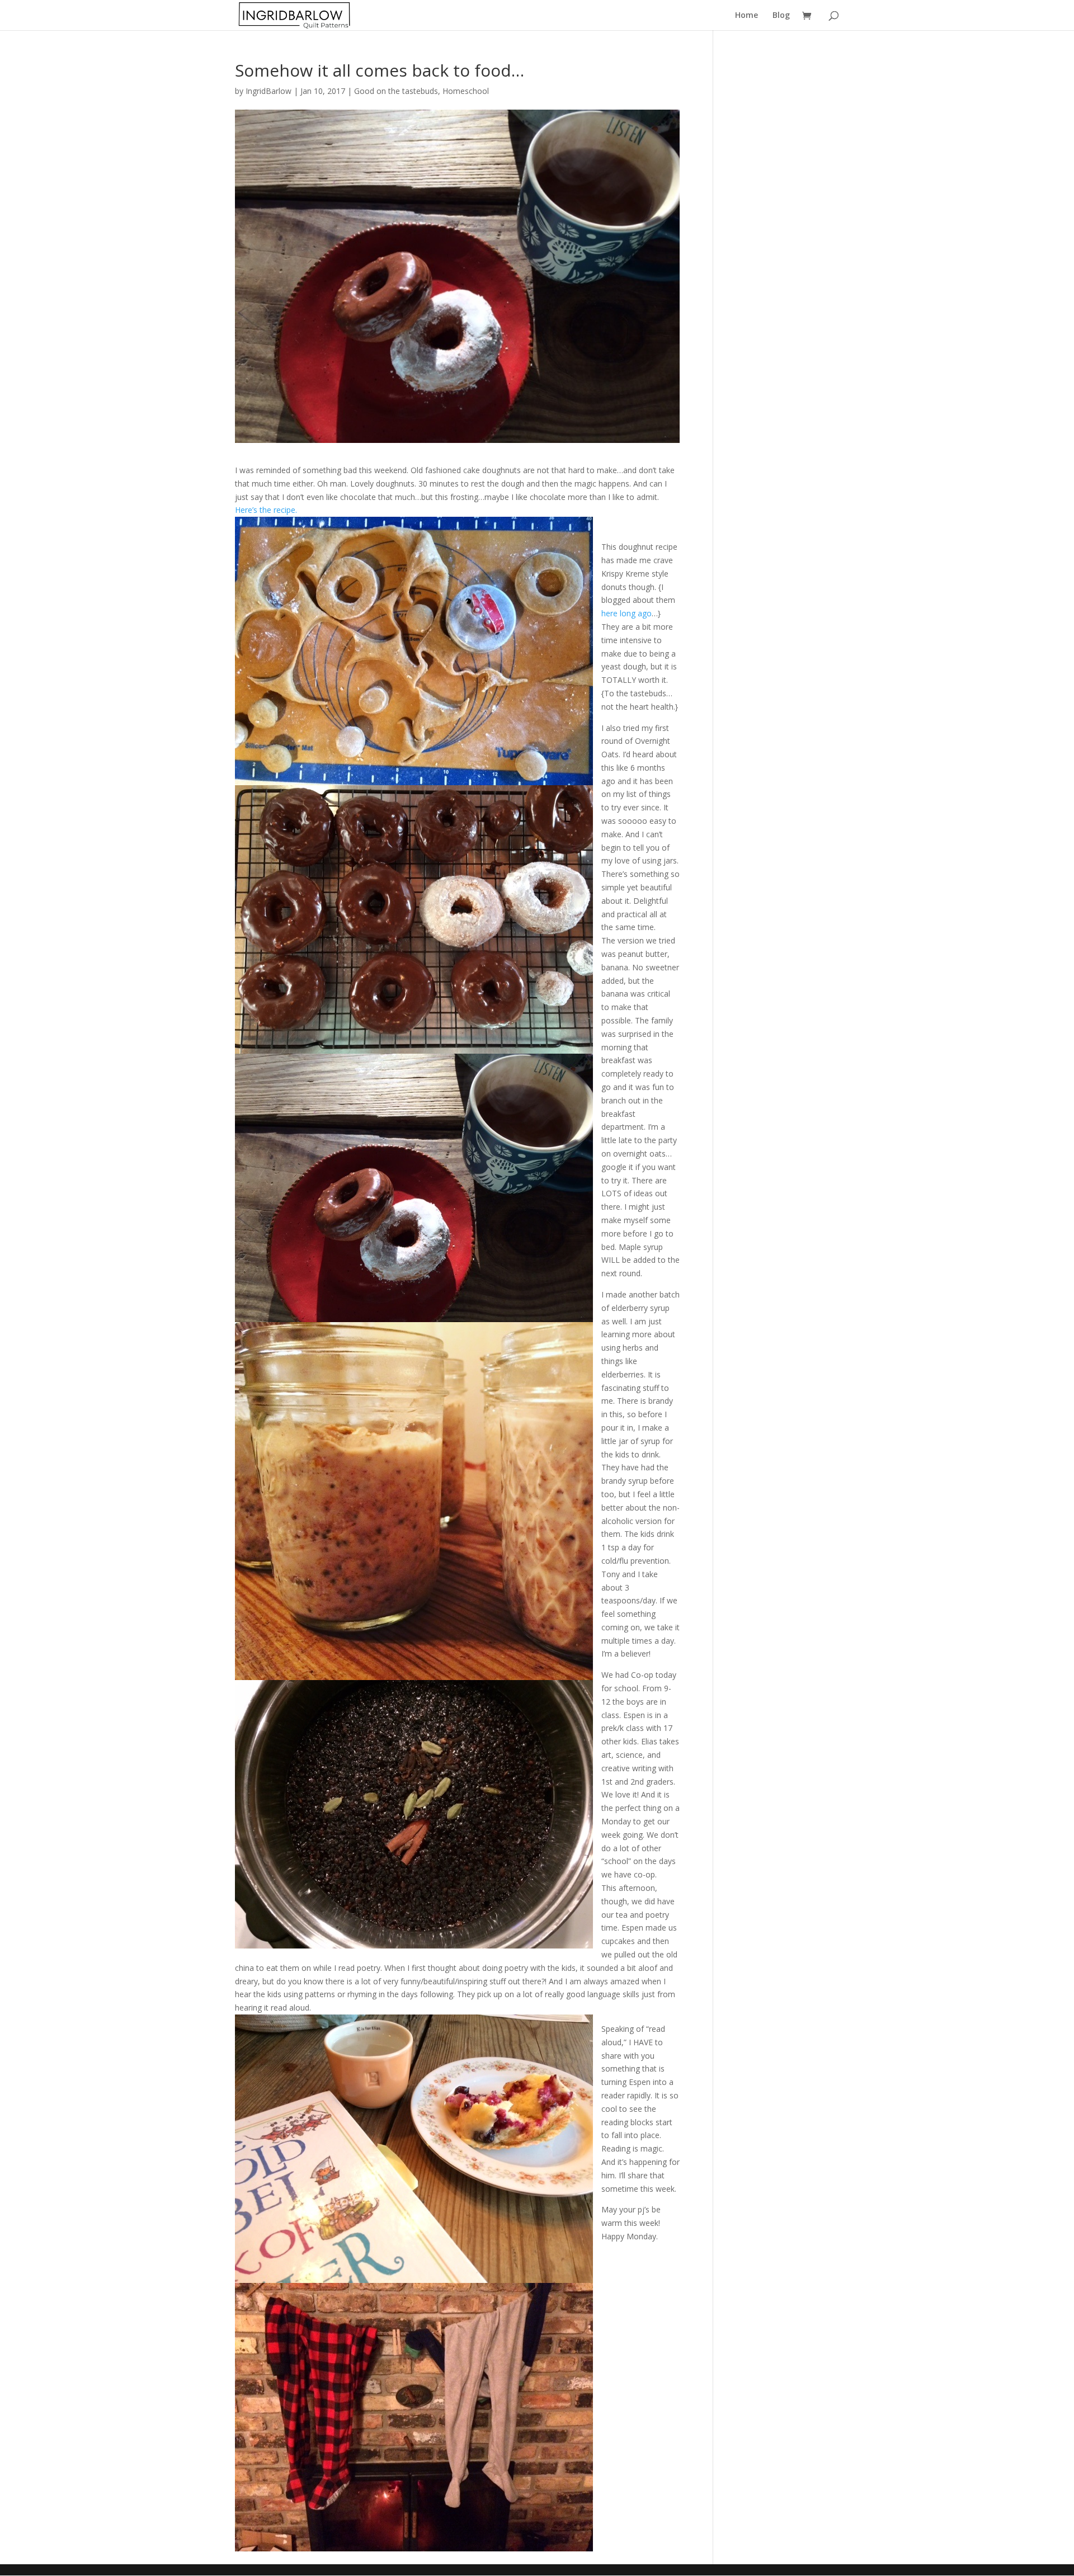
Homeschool (466, 91)
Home (746, 16)
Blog (781, 16)
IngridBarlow (268, 91)
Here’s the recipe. (266, 510)
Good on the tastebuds (396, 91)
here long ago (626, 613)
